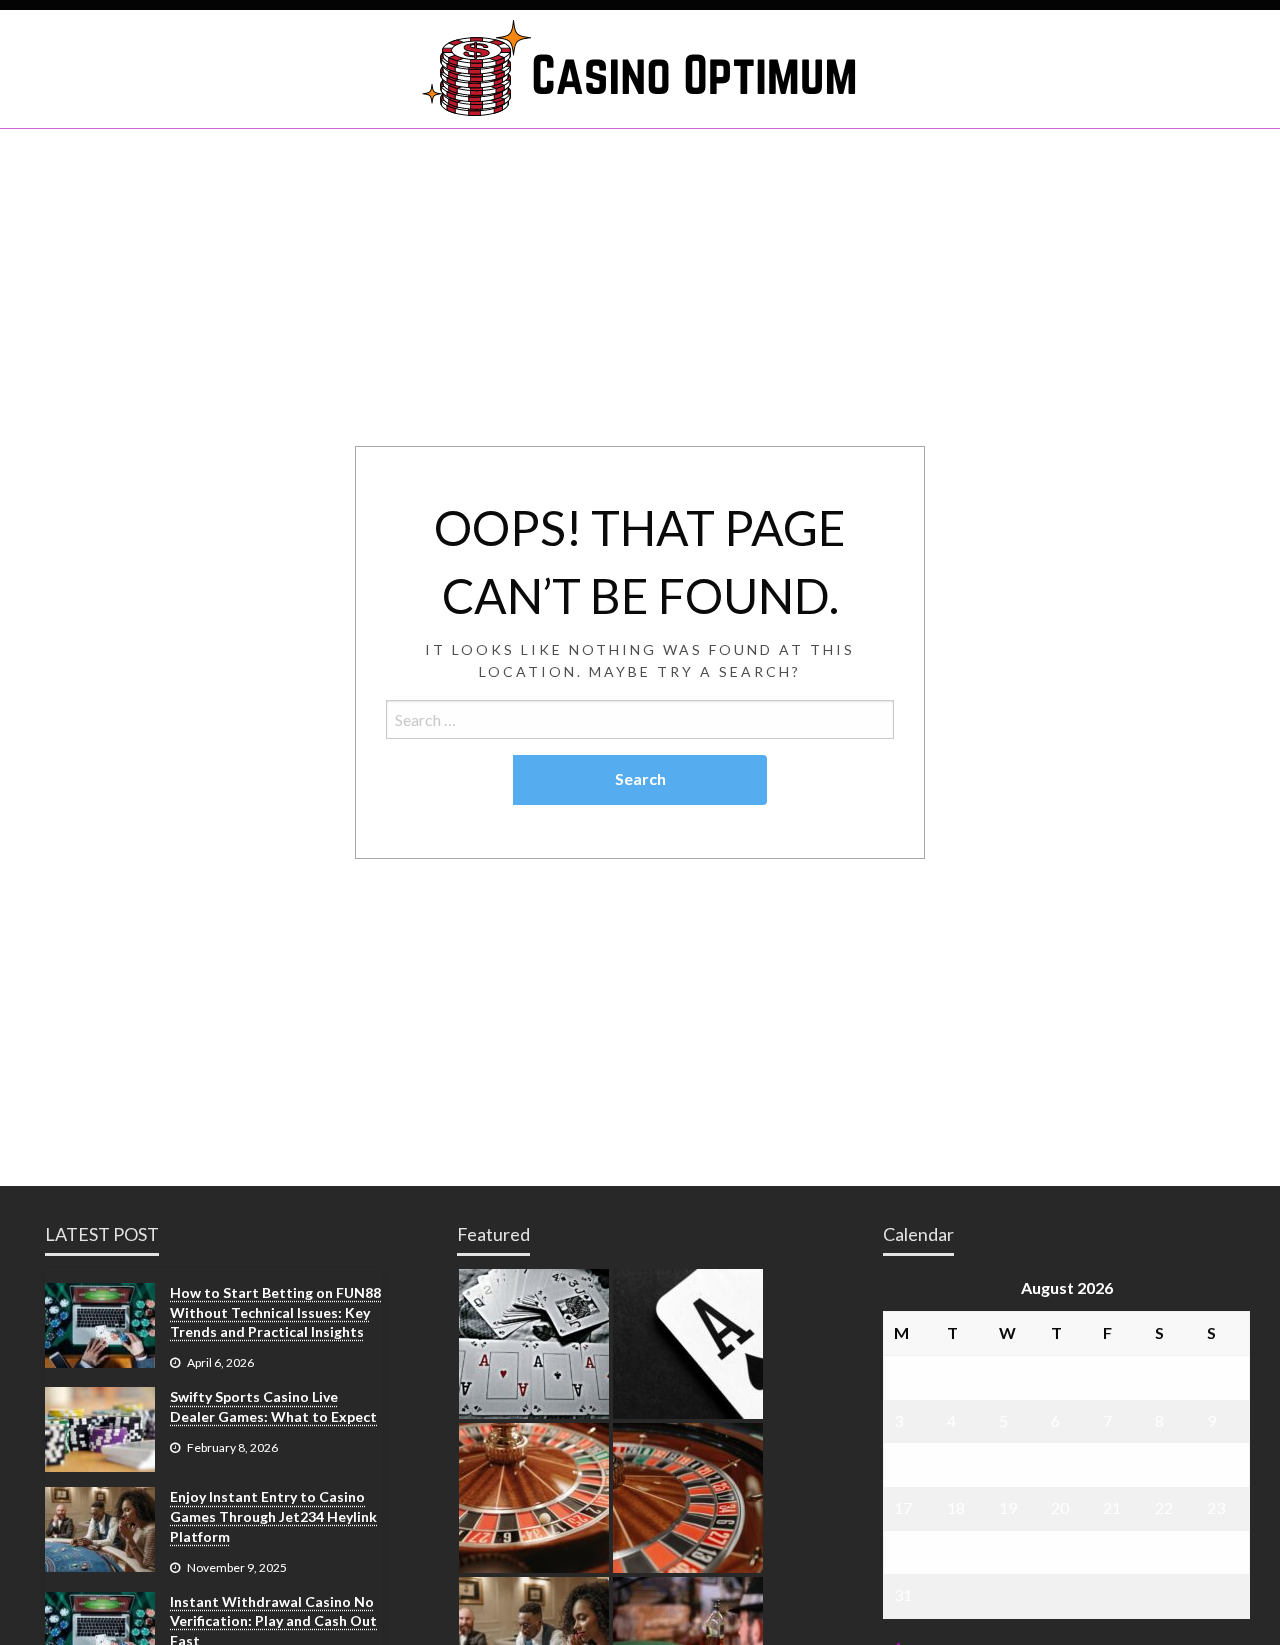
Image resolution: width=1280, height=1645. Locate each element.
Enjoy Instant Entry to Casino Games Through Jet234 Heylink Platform (273, 1516)
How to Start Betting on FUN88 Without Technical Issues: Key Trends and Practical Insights (275, 1312)
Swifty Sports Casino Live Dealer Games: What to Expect (273, 1406)
